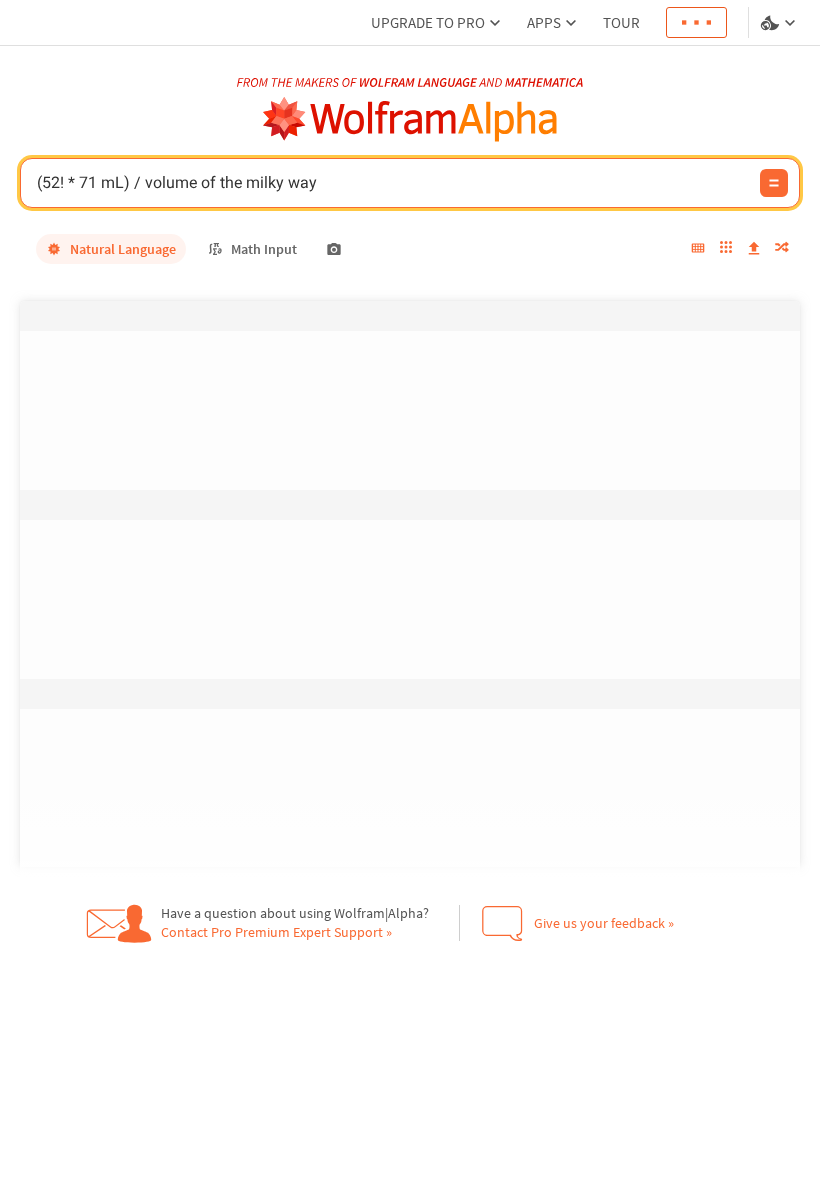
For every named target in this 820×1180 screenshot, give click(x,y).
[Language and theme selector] (780, 23)
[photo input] (334, 249)
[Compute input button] (774, 183)
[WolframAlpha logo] (410, 119)
